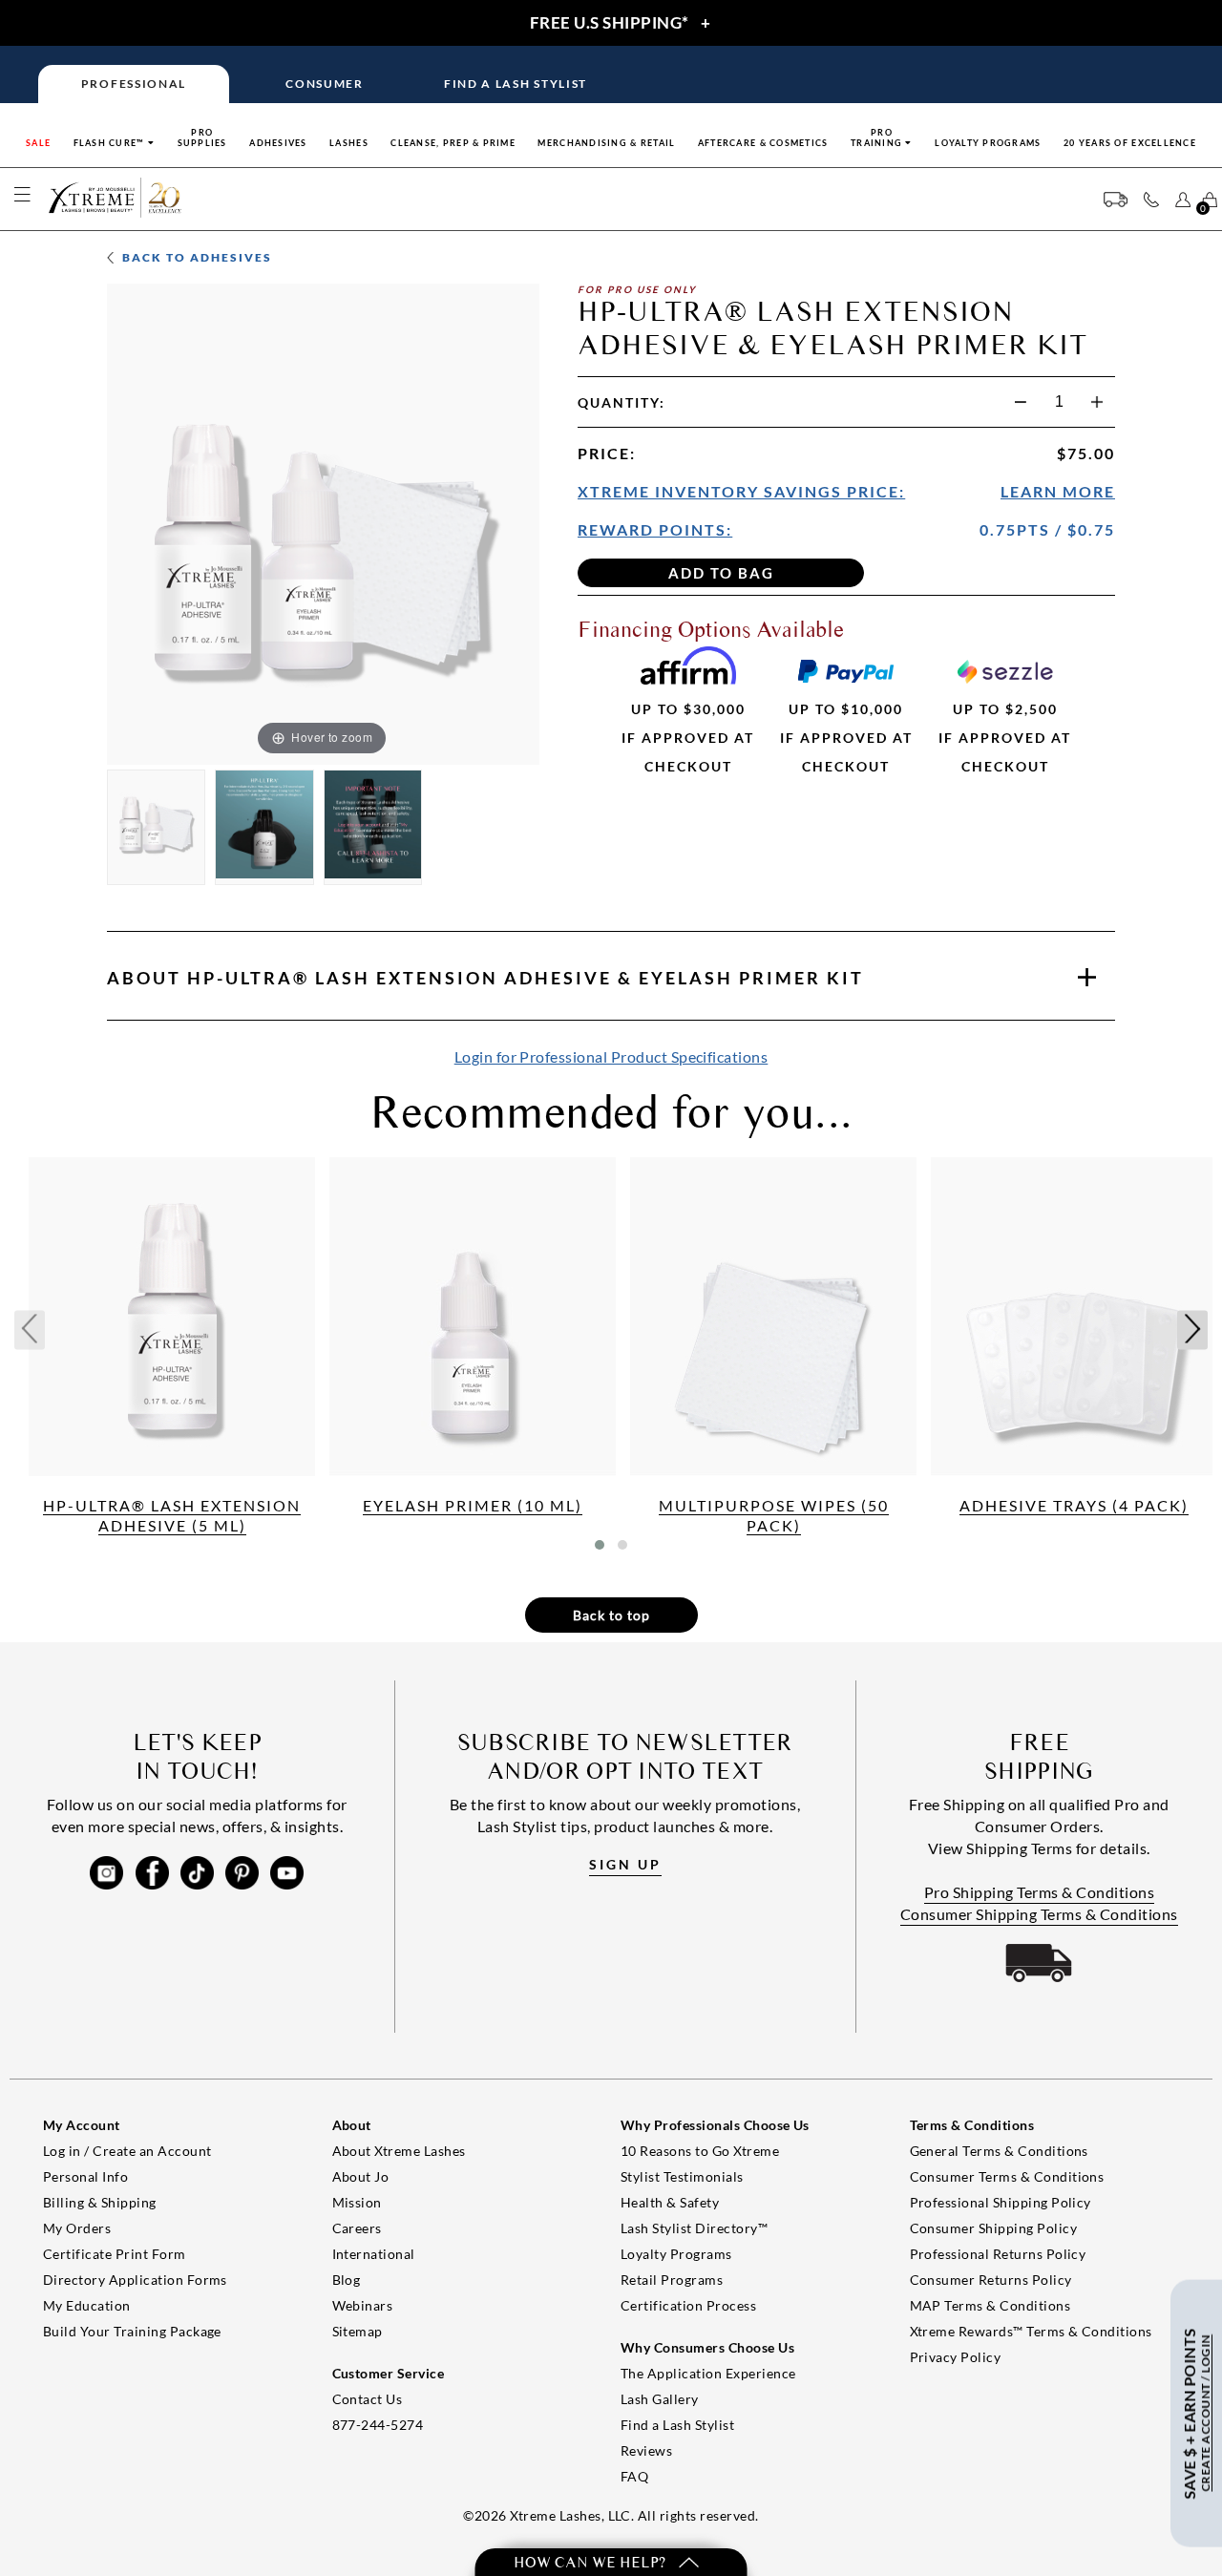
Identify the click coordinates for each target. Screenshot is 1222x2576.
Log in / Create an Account (127, 2151)
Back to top (611, 1615)
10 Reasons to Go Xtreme (700, 2151)
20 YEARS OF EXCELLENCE (1130, 143)
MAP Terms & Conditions (990, 2305)
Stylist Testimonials (682, 2176)
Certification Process (688, 2305)
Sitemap (358, 2331)
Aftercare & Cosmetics (763, 143)
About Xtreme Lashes (399, 2151)
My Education (87, 2305)
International (374, 2254)
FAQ (634, 2476)
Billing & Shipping (100, 2202)
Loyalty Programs (988, 143)
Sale (38, 143)
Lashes (349, 143)
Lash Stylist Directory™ (694, 2228)
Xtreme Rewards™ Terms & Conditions (1031, 2331)
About (485, 978)
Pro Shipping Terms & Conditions (1040, 1892)
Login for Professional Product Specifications (611, 1056)
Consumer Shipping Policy (994, 2228)
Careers (357, 2228)
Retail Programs (672, 2280)
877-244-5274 (378, 2425)
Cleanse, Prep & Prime (453, 143)
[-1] (1021, 402)
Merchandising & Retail (606, 143)
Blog (347, 2280)
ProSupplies (202, 137)
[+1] (1097, 402)
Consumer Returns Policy (991, 2280)
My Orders (77, 2228)
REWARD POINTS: (655, 529)
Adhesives (278, 143)
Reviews (646, 2450)
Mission (357, 2202)
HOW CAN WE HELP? (591, 2562)
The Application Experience (708, 2373)
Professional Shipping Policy (1001, 2202)
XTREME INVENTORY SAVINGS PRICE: (741, 491)
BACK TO (195, 257)
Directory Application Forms (135, 2280)
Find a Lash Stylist (677, 2425)
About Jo (361, 2176)
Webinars (363, 2305)
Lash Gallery (660, 2399)
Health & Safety (670, 2202)
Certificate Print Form (115, 2254)
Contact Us (368, 2399)
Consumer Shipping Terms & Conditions (1039, 1914)
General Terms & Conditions (999, 2151)
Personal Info (85, 2176)
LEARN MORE (1058, 491)
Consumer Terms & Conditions (1007, 2176)
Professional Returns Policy (998, 2254)
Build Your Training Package (132, 2331)
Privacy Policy (956, 2357)
